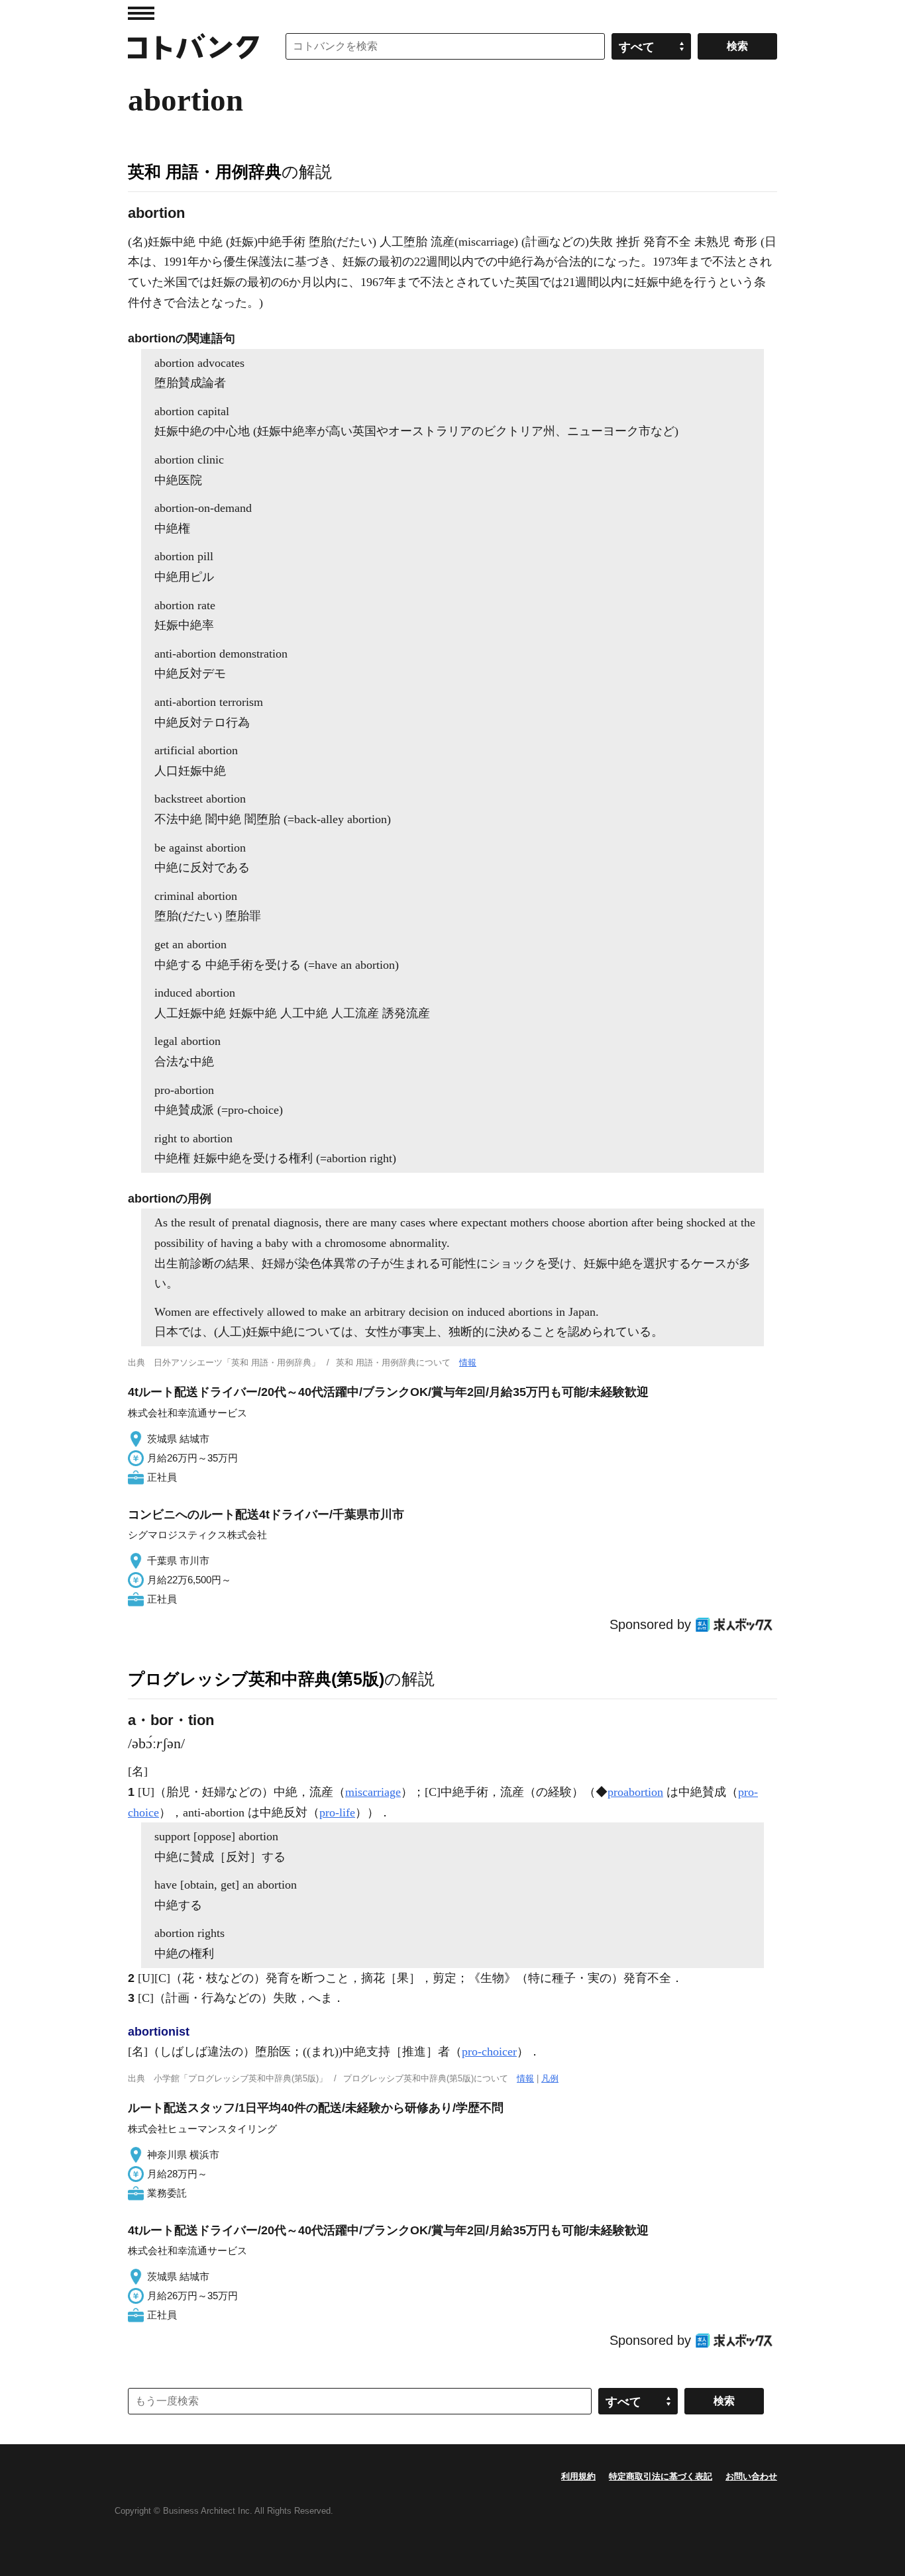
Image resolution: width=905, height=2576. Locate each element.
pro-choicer (489, 2052)
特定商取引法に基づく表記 (661, 2476)
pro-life (337, 1812)
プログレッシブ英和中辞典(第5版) (256, 1679)
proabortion (635, 1792)
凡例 (550, 2078)
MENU (141, 13)
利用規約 (578, 2476)
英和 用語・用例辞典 (205, 172)
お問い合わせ (751, 2476)
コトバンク (193, 46)
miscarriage (373, 1792)
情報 (468, 1362)
